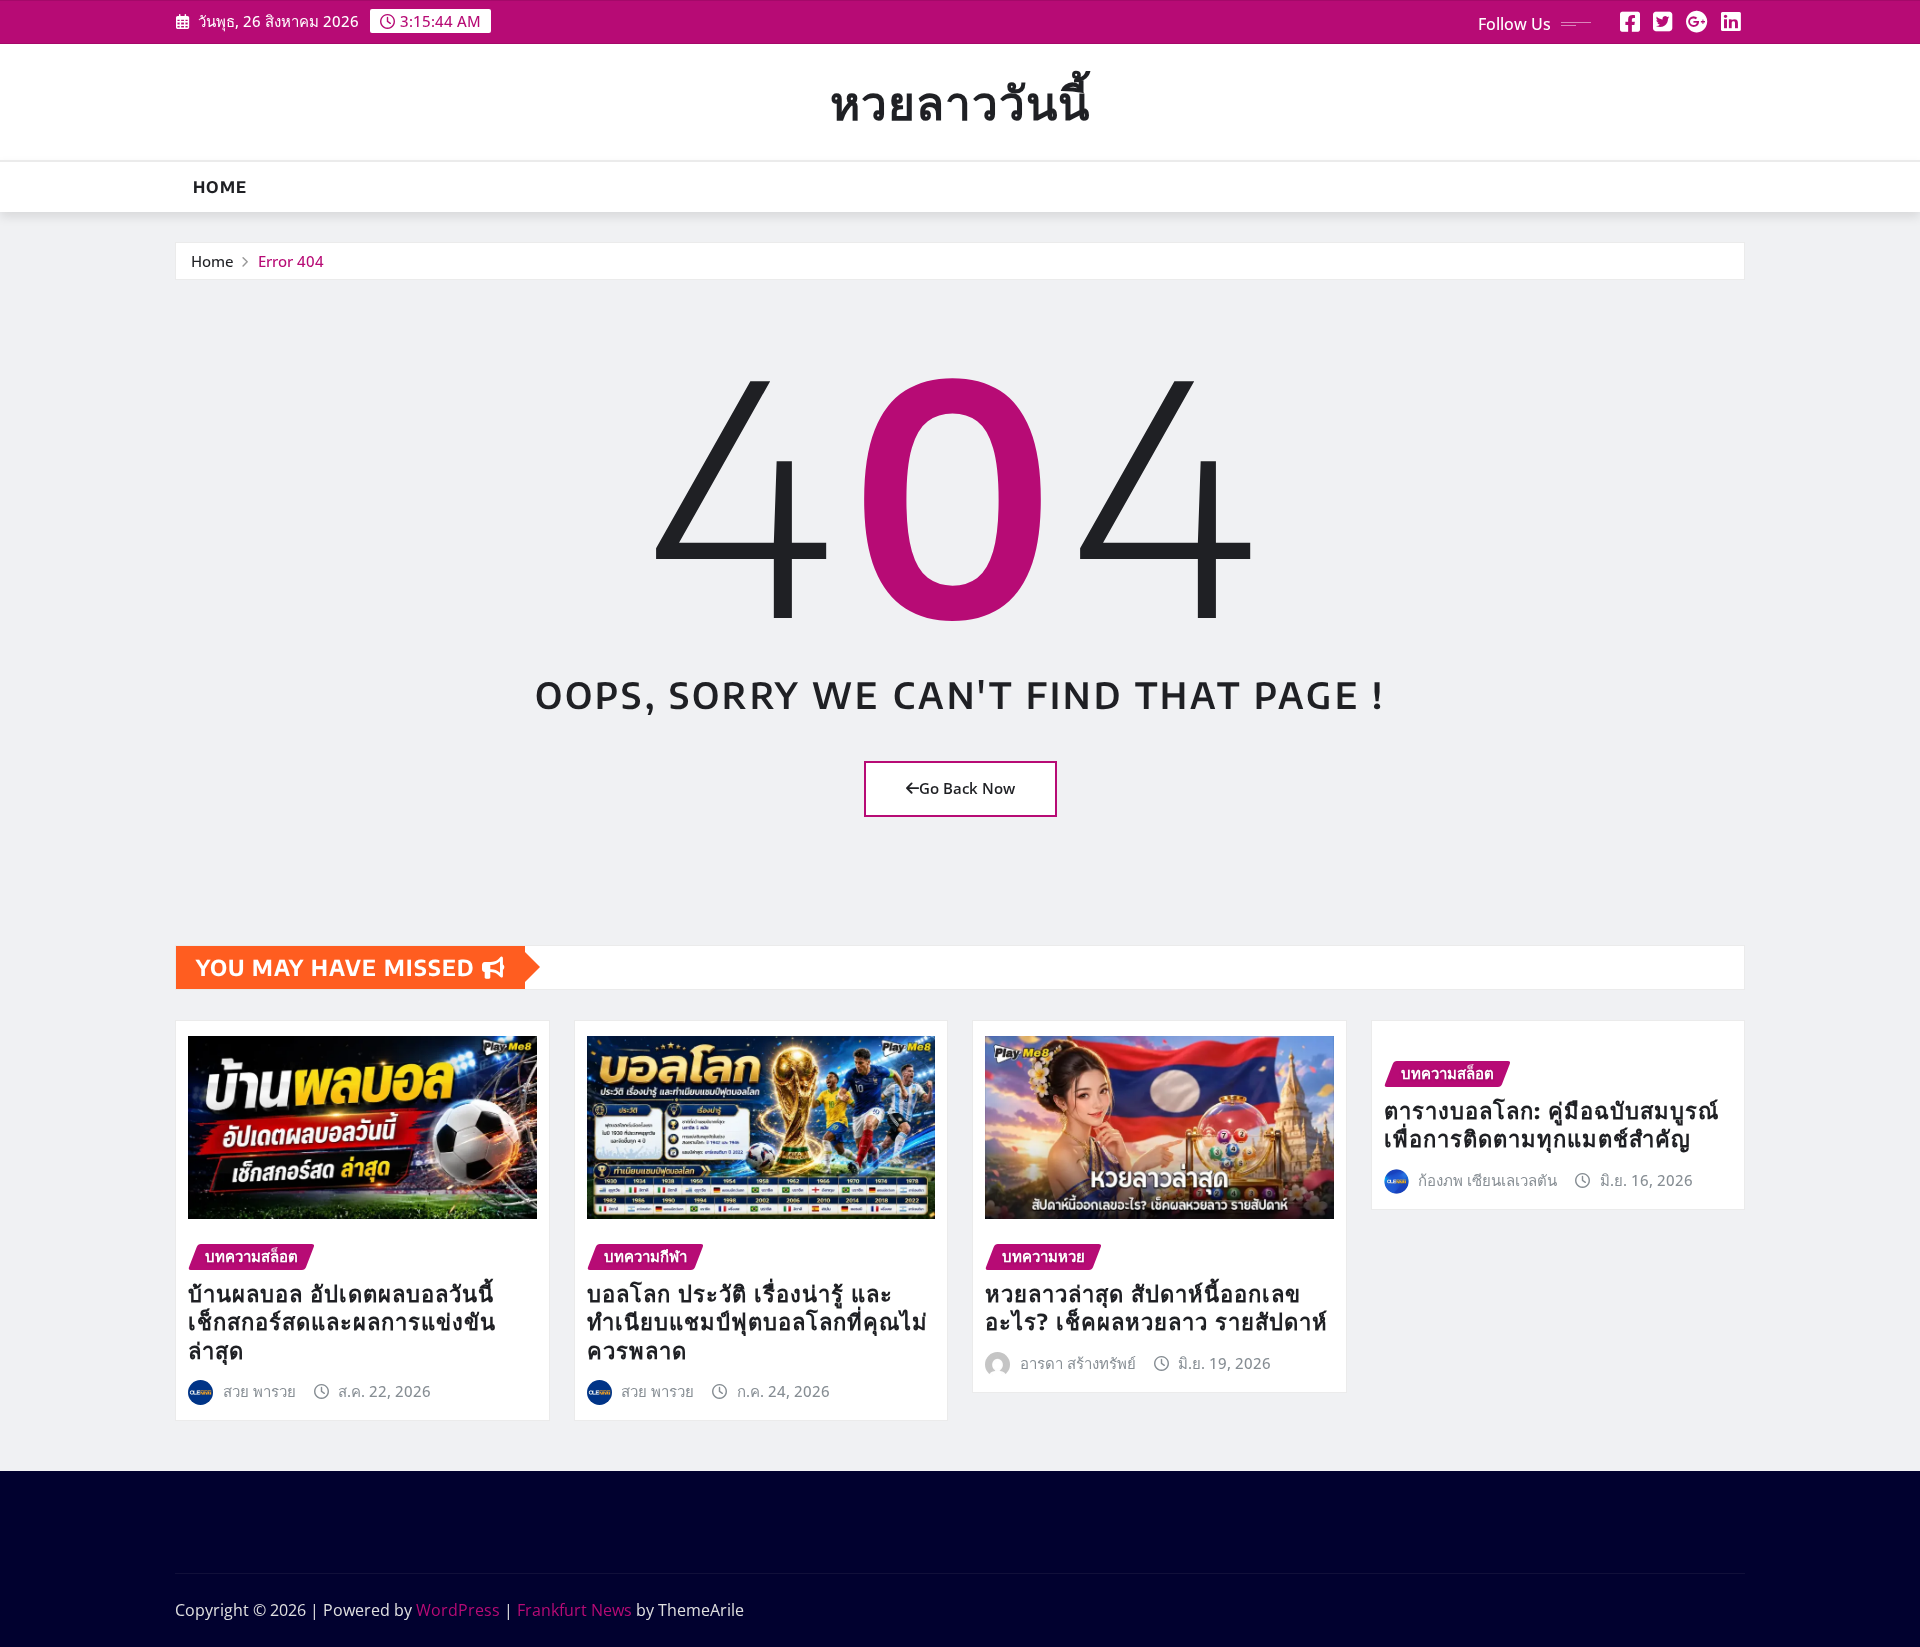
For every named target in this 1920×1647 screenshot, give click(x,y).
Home (220, 187)
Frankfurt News (574, 1610)
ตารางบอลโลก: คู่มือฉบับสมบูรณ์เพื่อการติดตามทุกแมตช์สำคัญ (1551, 1124)
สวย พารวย (259, 1391)
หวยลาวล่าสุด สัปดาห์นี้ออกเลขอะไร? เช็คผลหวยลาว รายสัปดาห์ (1156, 1307)
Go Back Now (967, 788)
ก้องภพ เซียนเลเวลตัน (1487, 1180)
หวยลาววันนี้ (960, 101)
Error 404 (291, 261)
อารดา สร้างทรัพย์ (1078, 1363)
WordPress (458, 1610)
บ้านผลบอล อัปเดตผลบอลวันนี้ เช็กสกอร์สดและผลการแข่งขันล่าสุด (342, 1321)
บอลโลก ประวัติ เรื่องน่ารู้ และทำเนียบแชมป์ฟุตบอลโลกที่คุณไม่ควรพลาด (757, 1321)
